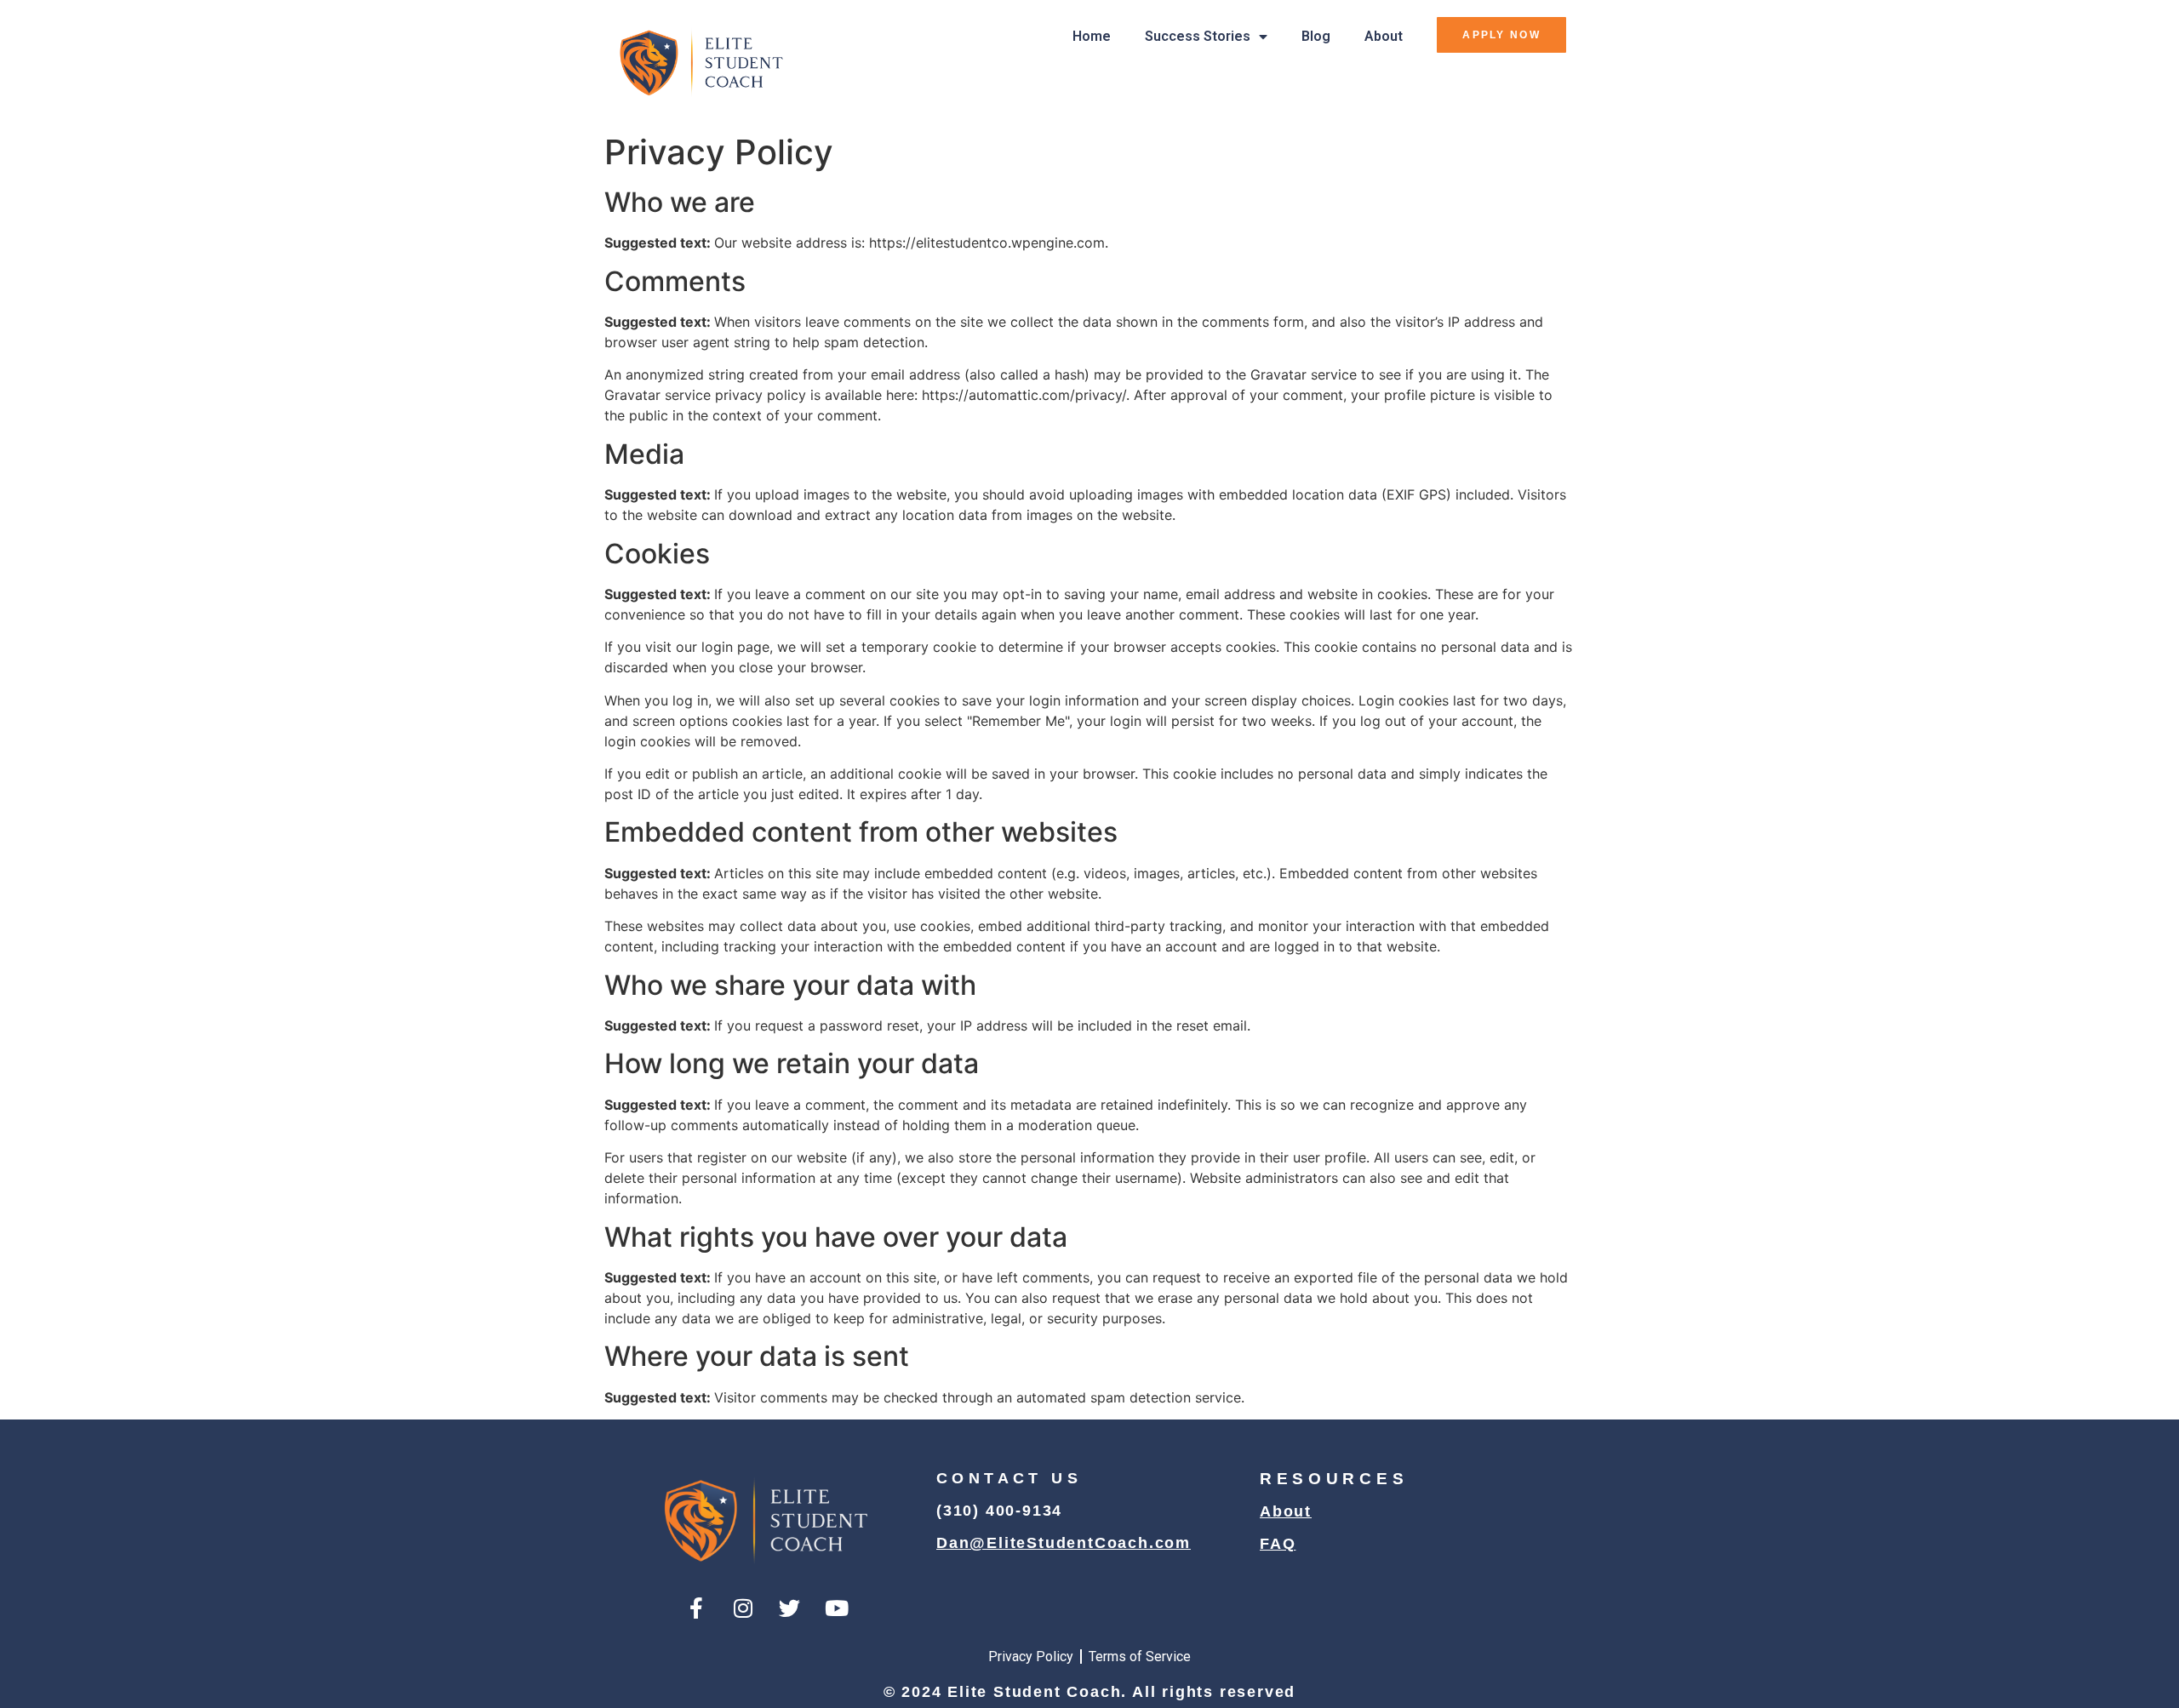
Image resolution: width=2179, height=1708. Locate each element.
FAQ (1278, 1544)
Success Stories (1198, 36)
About (1384, 36)
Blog (1316, 36)
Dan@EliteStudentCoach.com (1064, 1543)
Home (1092, 36)
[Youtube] (837, 1608)
